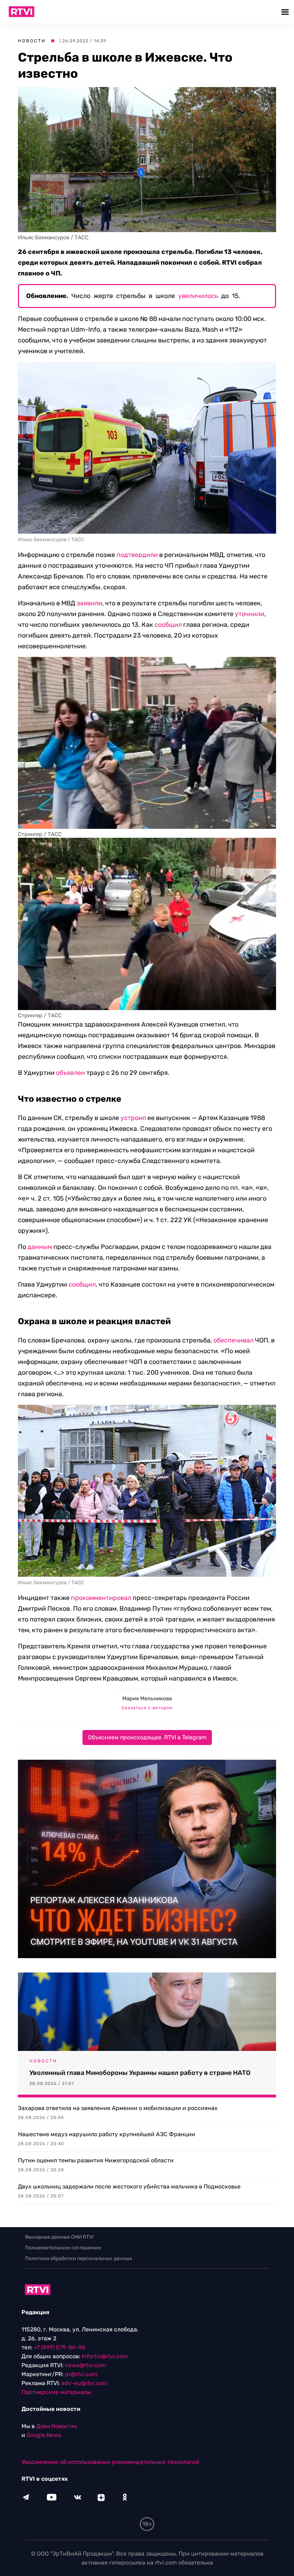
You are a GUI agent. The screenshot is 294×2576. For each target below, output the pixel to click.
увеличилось (198, 296)
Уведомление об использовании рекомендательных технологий (110, 2462)
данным (40, 1247)
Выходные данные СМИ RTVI (59, 2237)
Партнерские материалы (56, 2392)
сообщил (168, 625)
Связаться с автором (147, 1708)
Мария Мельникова (147, 1698)
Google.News (44, 2435)
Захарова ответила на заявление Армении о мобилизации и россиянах (118, 2108)
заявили (89, 603)
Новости (32, 41)
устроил (133, 1118)
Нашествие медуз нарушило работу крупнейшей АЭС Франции (106, 2134)
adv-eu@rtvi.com (84, 2383)
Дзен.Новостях (57, 2426)
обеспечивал (233, 1340)
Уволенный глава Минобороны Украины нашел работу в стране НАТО (140, 2073)
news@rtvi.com (85, 2365)
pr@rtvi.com (81, 2374)
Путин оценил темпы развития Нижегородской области (96, 2160)
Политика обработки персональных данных (79, 2258)
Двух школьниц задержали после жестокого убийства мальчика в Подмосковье (129, 2186)
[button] (286, 12)
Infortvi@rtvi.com (105, 2356)
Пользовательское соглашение (63, 2248)
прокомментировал (101, 1598)
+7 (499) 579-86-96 (60, 2347)
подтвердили (137, 555)
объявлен (70, 1073)
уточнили (250, 614)
